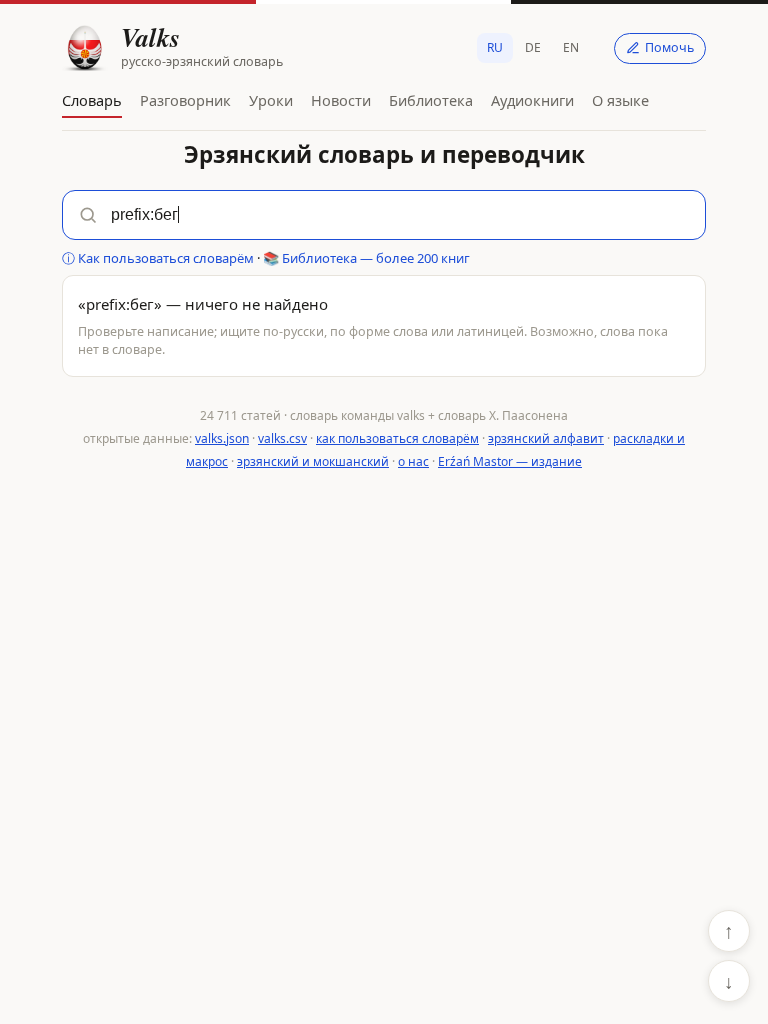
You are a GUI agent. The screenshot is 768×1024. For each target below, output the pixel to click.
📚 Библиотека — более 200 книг (366, 258)
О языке (620, 100)
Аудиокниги (532, 100)
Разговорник (185, 100)
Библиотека (431, 100)
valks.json (222, 438)
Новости (341, 100)
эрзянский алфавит (546, 438)
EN (571, 47)
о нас (413, 461)
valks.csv (282, 438)
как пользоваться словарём (397, 438)
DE (533, 47)
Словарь (92, 100)
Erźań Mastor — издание (510, 461)
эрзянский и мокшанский (313, 461)
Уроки (271, 100)
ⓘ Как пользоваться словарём (158, 258)
